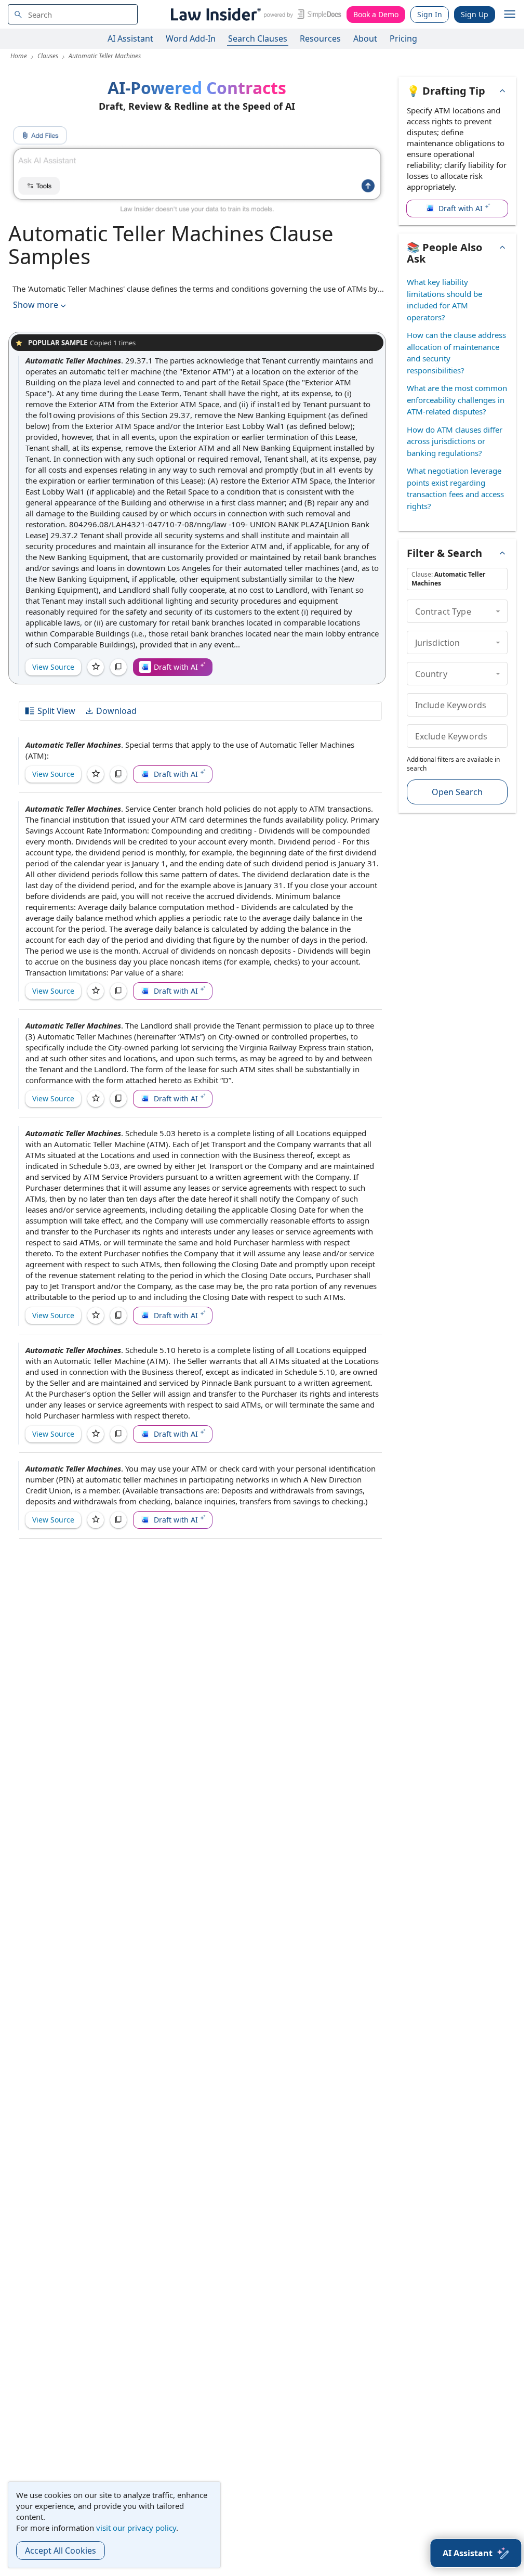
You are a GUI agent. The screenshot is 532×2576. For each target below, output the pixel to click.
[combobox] (73, 14)
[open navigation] (510, 15)
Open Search (457, 792)
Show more (36, 305)
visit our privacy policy (136, 2528)
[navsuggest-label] (73, 14)
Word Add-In (191, 38)
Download (116, 711)
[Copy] (118, 667)
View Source (53, 667)
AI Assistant (130, 38)
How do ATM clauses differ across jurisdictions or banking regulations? (455, 441)
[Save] (96, 667)
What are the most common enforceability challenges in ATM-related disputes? (457, 400)
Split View (56, 711)
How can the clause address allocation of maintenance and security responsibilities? (456, 353)
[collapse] (498, 611)
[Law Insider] (254, 14)
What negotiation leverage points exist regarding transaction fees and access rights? (455, 488)
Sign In (430, 14)
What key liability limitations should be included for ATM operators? (444, 300)
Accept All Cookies (61, 2551)
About (365, 38)
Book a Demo (376, 14)
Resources (320, 38)
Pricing (403, 38)
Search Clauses (258, 38)
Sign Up (475, 14)
